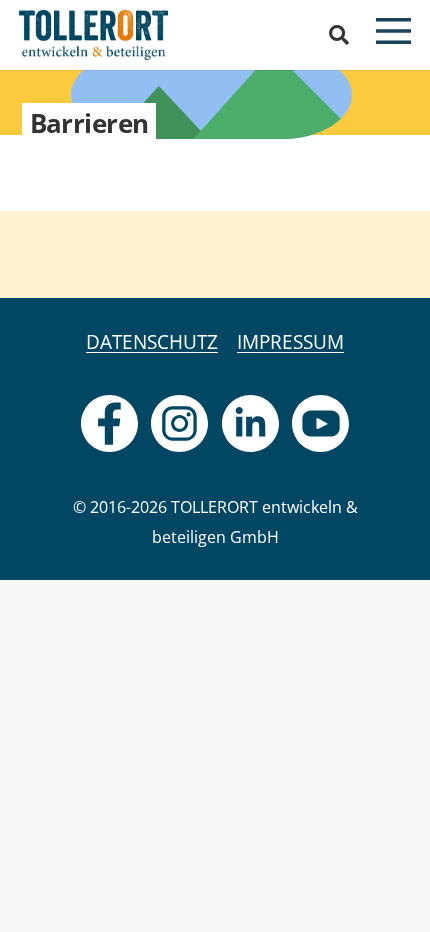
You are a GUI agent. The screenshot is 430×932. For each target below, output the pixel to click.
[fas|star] (109, 423)
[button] (339, 35)
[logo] (93, 35)
